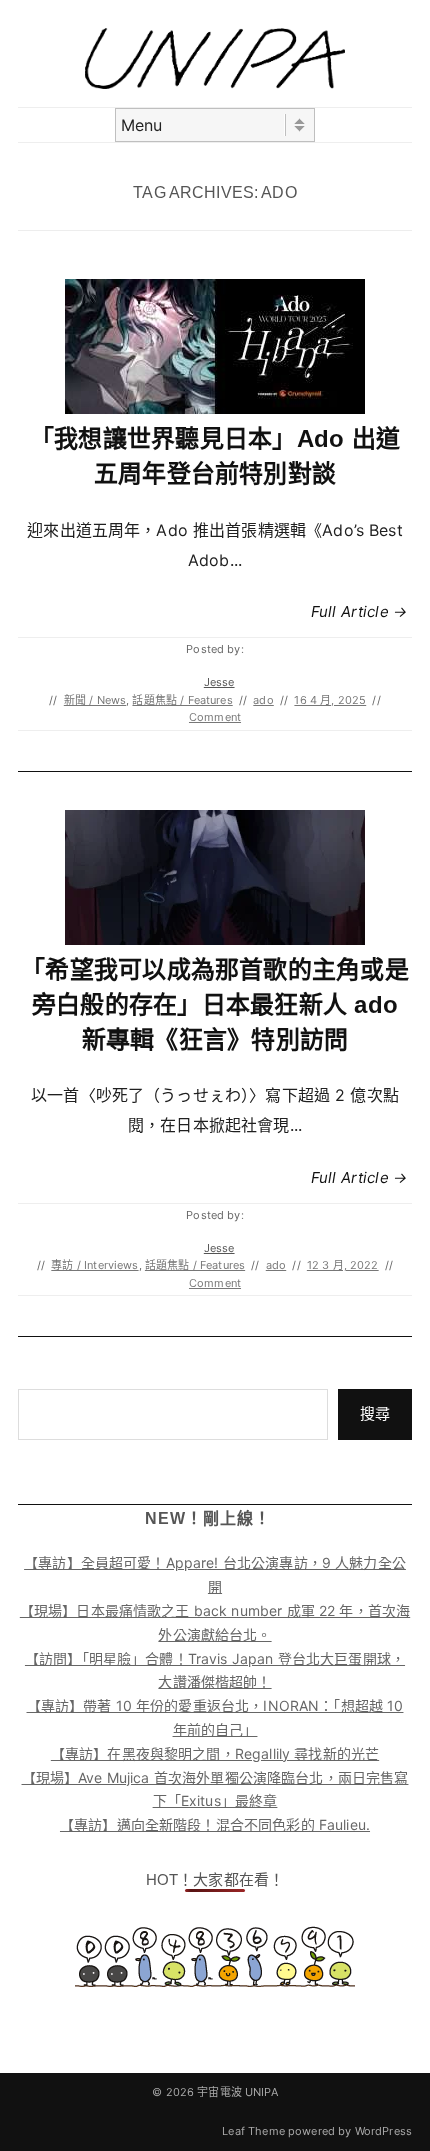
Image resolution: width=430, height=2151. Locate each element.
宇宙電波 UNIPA (237, 2092)
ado (263, 700)
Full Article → (359, 611)
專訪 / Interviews (94, 1265)
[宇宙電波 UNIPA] (215, 83)
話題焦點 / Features (182, 700)
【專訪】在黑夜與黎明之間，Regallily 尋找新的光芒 (215, 1753)
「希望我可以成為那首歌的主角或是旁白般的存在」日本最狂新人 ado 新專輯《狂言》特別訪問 (215, 1004)
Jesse (219, 682)
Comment (215, 717)
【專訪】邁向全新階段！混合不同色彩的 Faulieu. (215, 1824)
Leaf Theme (253, 2131)
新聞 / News (95, 700)
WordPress (383, 2131)
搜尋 (375, 1413)
